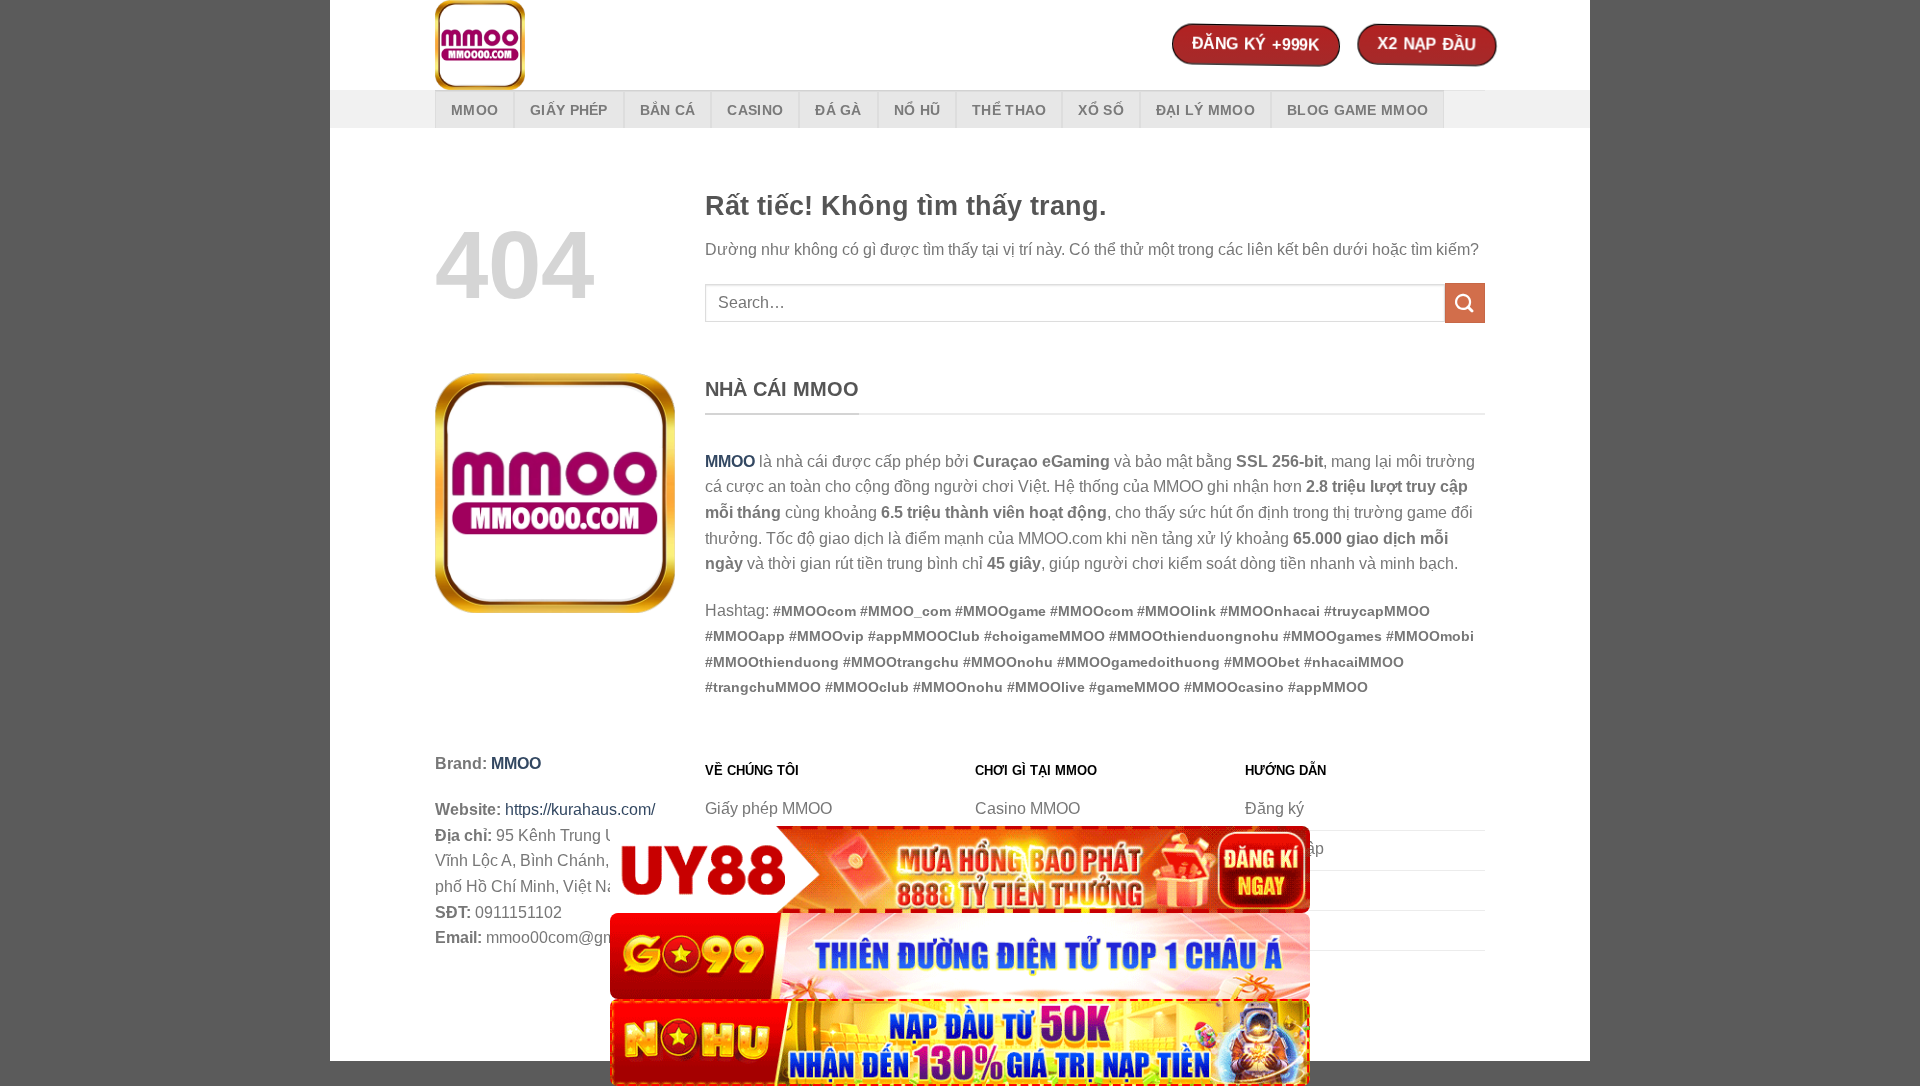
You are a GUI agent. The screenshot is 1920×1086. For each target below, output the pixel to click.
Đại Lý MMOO (1205, 110)
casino (755, 110)
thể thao (1009, 110)
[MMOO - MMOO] (535, 45)
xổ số (1100, 110)
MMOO (474, 110)
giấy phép (569, 110)
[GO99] (960, 956)
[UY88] (960, 869)
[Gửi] (1465, 302)
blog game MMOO (1357, 110)
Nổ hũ (917, 110)
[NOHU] (960, 1042)
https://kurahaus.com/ (580, 809)
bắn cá (668, 110)
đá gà (838, 110)
